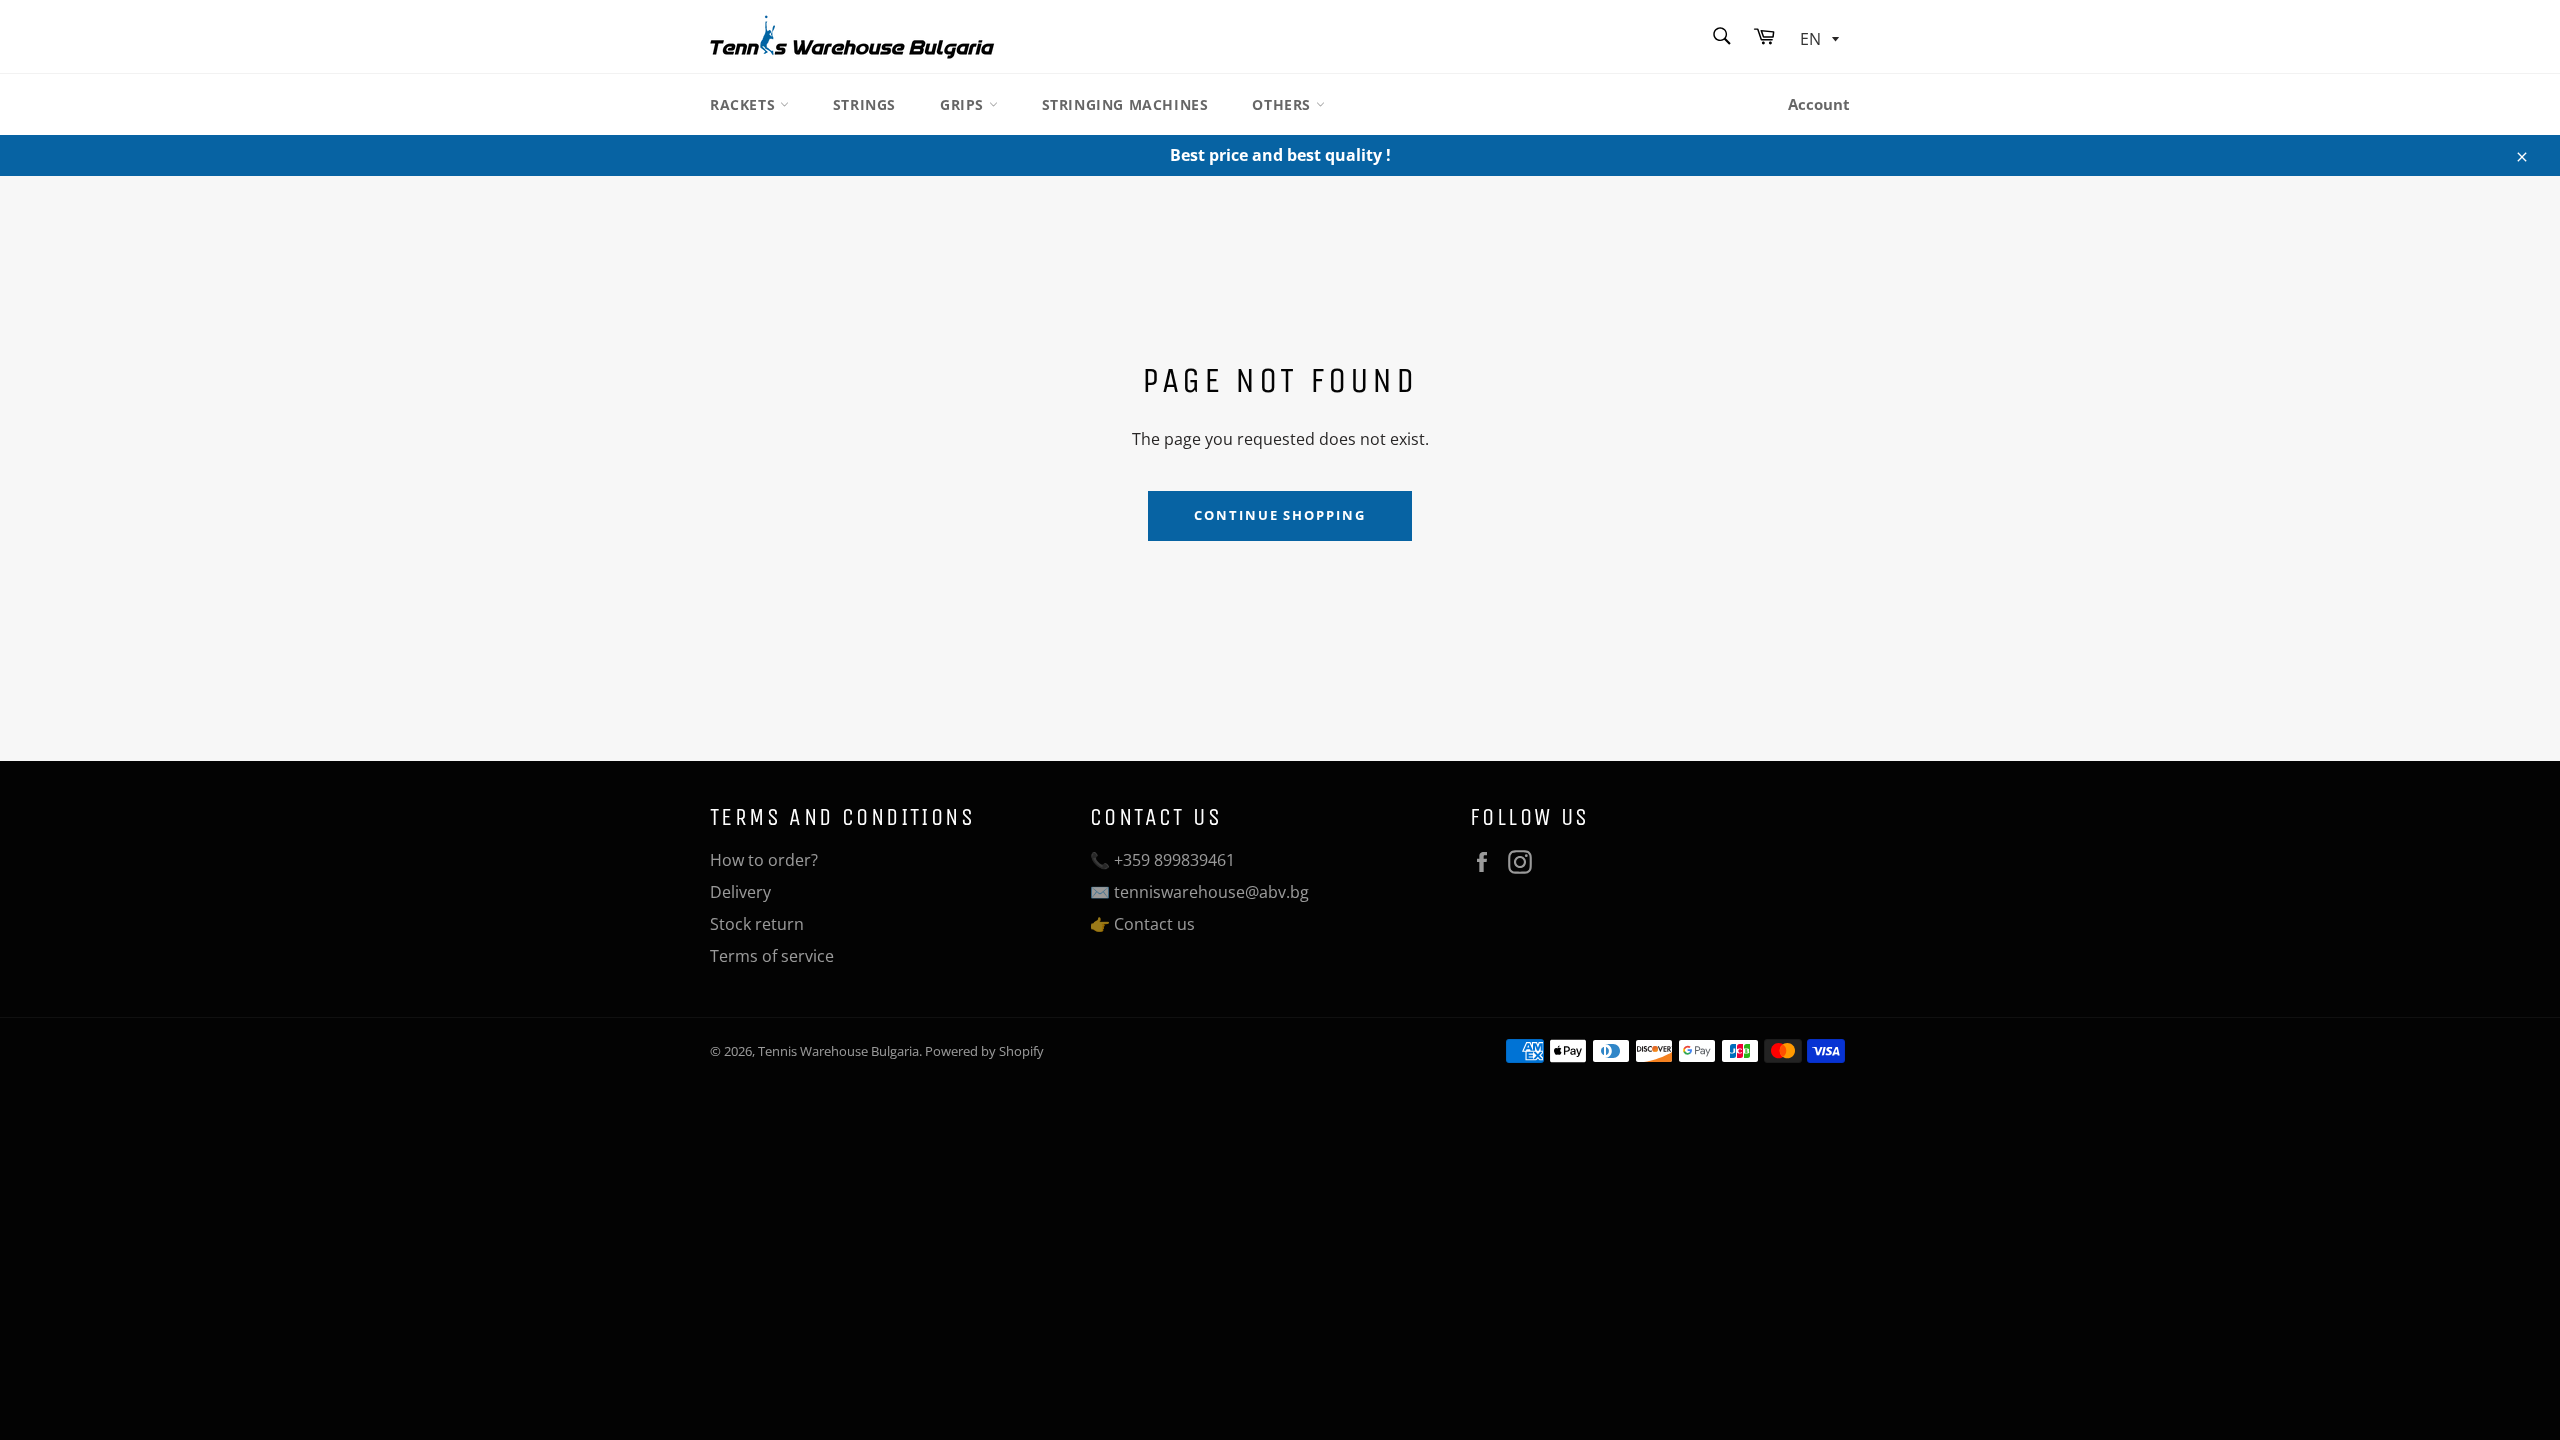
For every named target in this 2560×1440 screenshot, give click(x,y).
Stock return (757, 924)
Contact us (1154, 924)
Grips (964, 104)
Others (1283, 104)
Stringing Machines (1125, 104)
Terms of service (772, 956)
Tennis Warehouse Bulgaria (838, 1051)
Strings (864, 104)
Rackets (745, 104)
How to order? (764, 860)
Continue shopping (1280, 515)
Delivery (740, 892)
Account (1819, 104)
